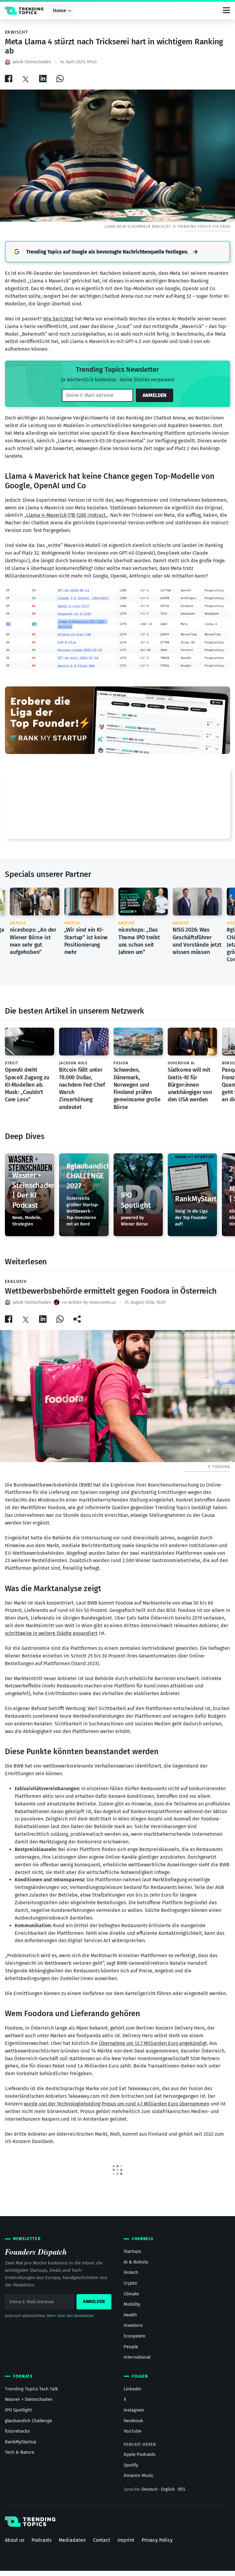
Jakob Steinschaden (32, 62)
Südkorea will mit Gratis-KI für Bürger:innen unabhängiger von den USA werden (190, 1085)
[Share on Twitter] (26, 78)
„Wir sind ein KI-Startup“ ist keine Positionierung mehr (86, 941)
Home (60, 11)
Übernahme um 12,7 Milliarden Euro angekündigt (153, 2043)
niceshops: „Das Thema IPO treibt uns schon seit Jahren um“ (139, 941)
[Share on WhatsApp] (60, 78)
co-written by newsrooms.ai (89, 1302)
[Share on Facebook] (9, 78)
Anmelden (155, 395)
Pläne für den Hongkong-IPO (36, 2544)
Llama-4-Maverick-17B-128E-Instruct (66, 515)
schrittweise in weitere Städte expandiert (51, 1633)
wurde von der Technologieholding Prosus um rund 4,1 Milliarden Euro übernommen (117, 2104)
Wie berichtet (58, 319)
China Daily (202, 2464)
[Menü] (226, 11)
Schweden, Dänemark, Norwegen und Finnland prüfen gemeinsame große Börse (137, 1089)
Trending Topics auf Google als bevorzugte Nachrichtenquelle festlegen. (107, 252)
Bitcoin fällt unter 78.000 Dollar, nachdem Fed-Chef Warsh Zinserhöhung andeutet (82, 1089)
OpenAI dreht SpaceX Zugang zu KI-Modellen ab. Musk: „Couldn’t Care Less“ (27, 1085)
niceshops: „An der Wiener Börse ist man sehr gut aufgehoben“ (33, 941)
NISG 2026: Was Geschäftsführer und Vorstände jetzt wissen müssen (197, 941)
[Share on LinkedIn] (43, 78)
